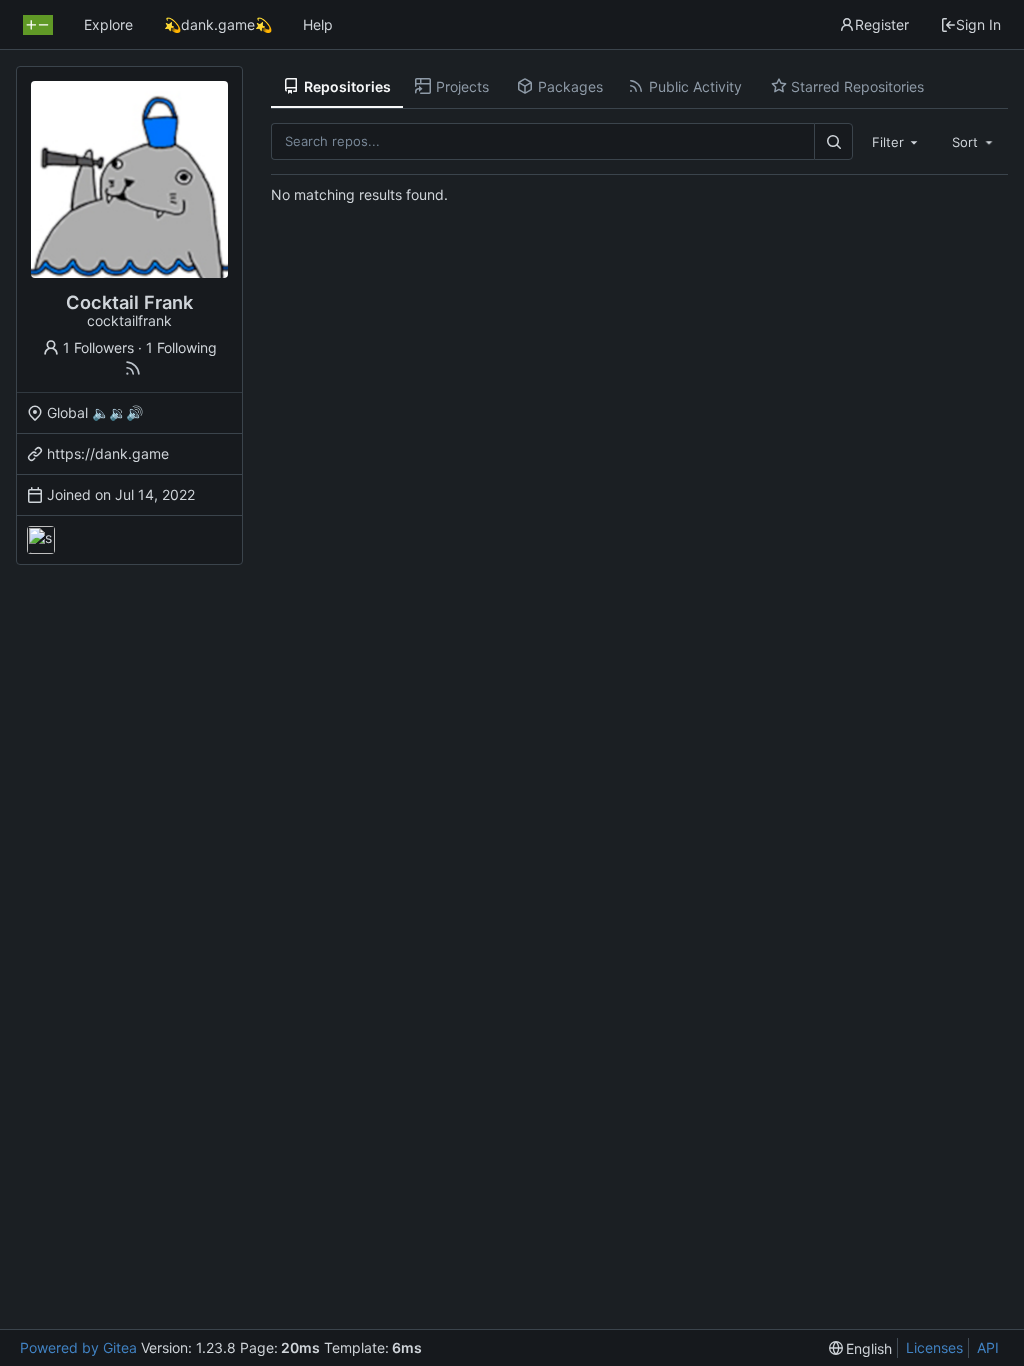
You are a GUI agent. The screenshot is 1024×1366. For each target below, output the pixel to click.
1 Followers (98, 347)
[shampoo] (41, 540)
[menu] (861, 1348)
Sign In (978, 24)
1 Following (181, 347)
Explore (108, 24)
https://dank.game (108, 453)
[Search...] (833, 141)
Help (318, 24)
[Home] (38, 25)
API (988, 1347)
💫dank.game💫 (218, 24)
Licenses (934, 1347)
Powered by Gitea (78, 1347)
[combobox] (897, 141)
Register (882, 24)
